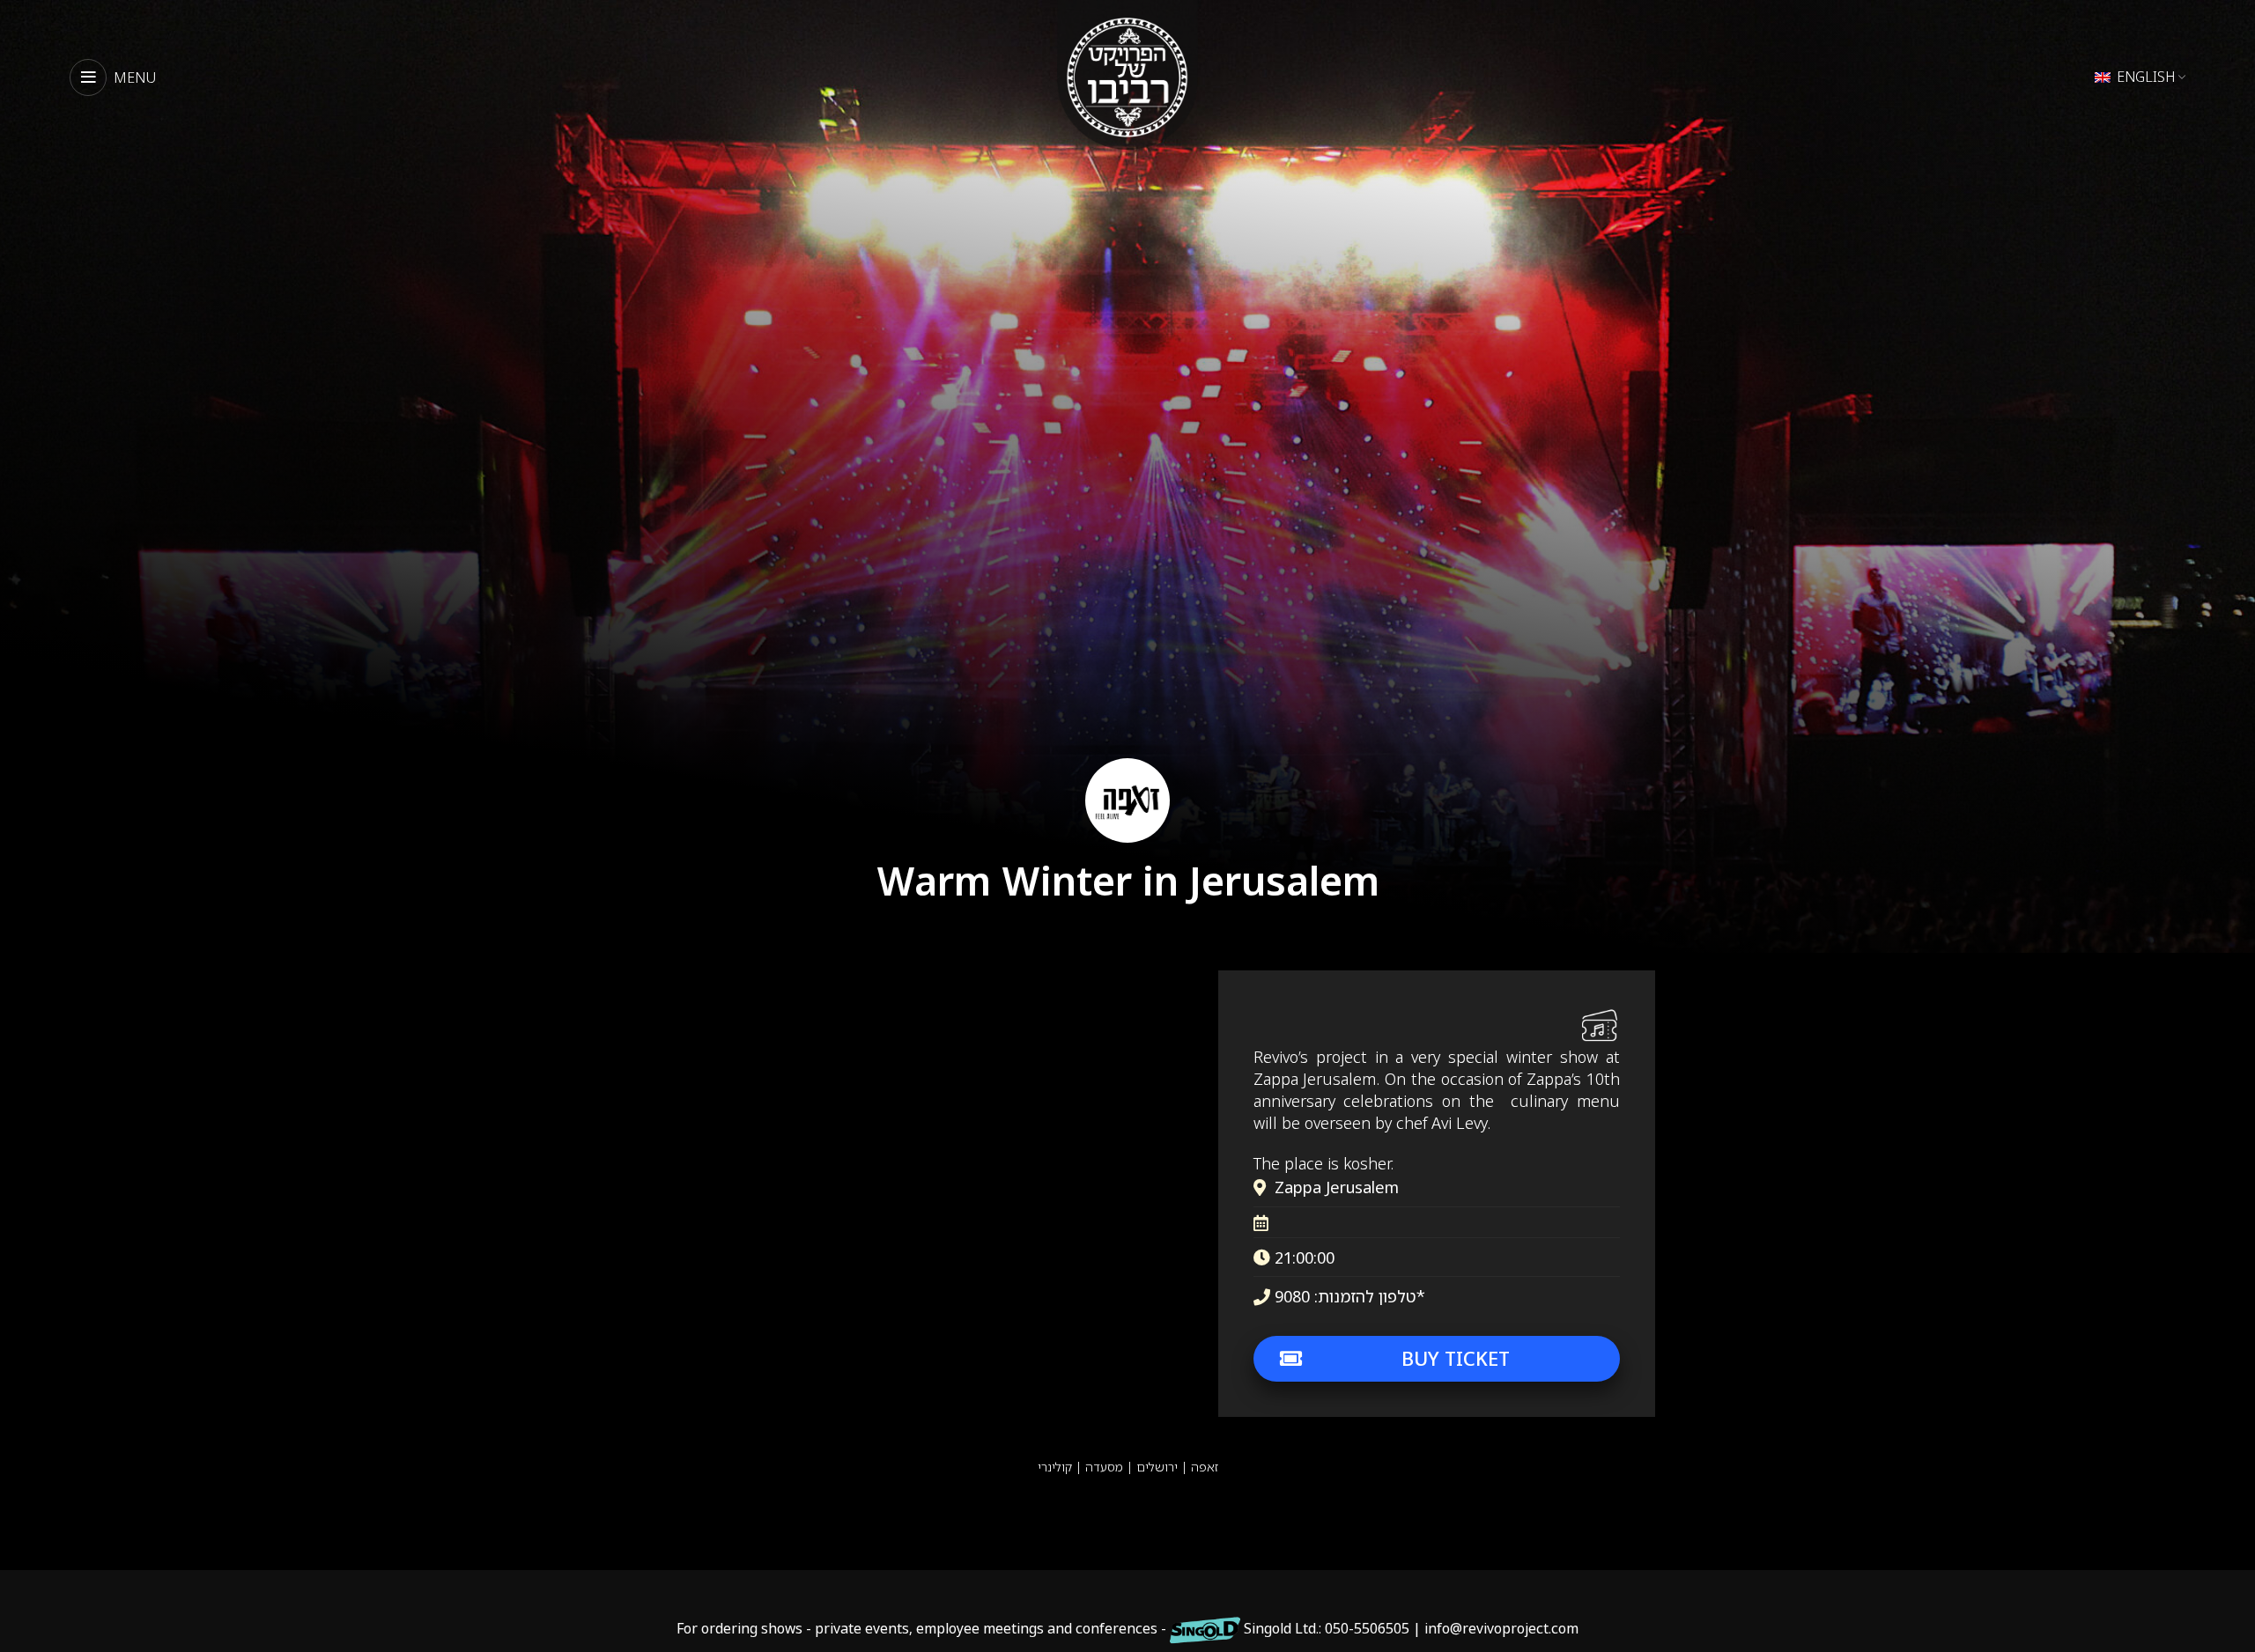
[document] (1127, 826)
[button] (772, 524)
